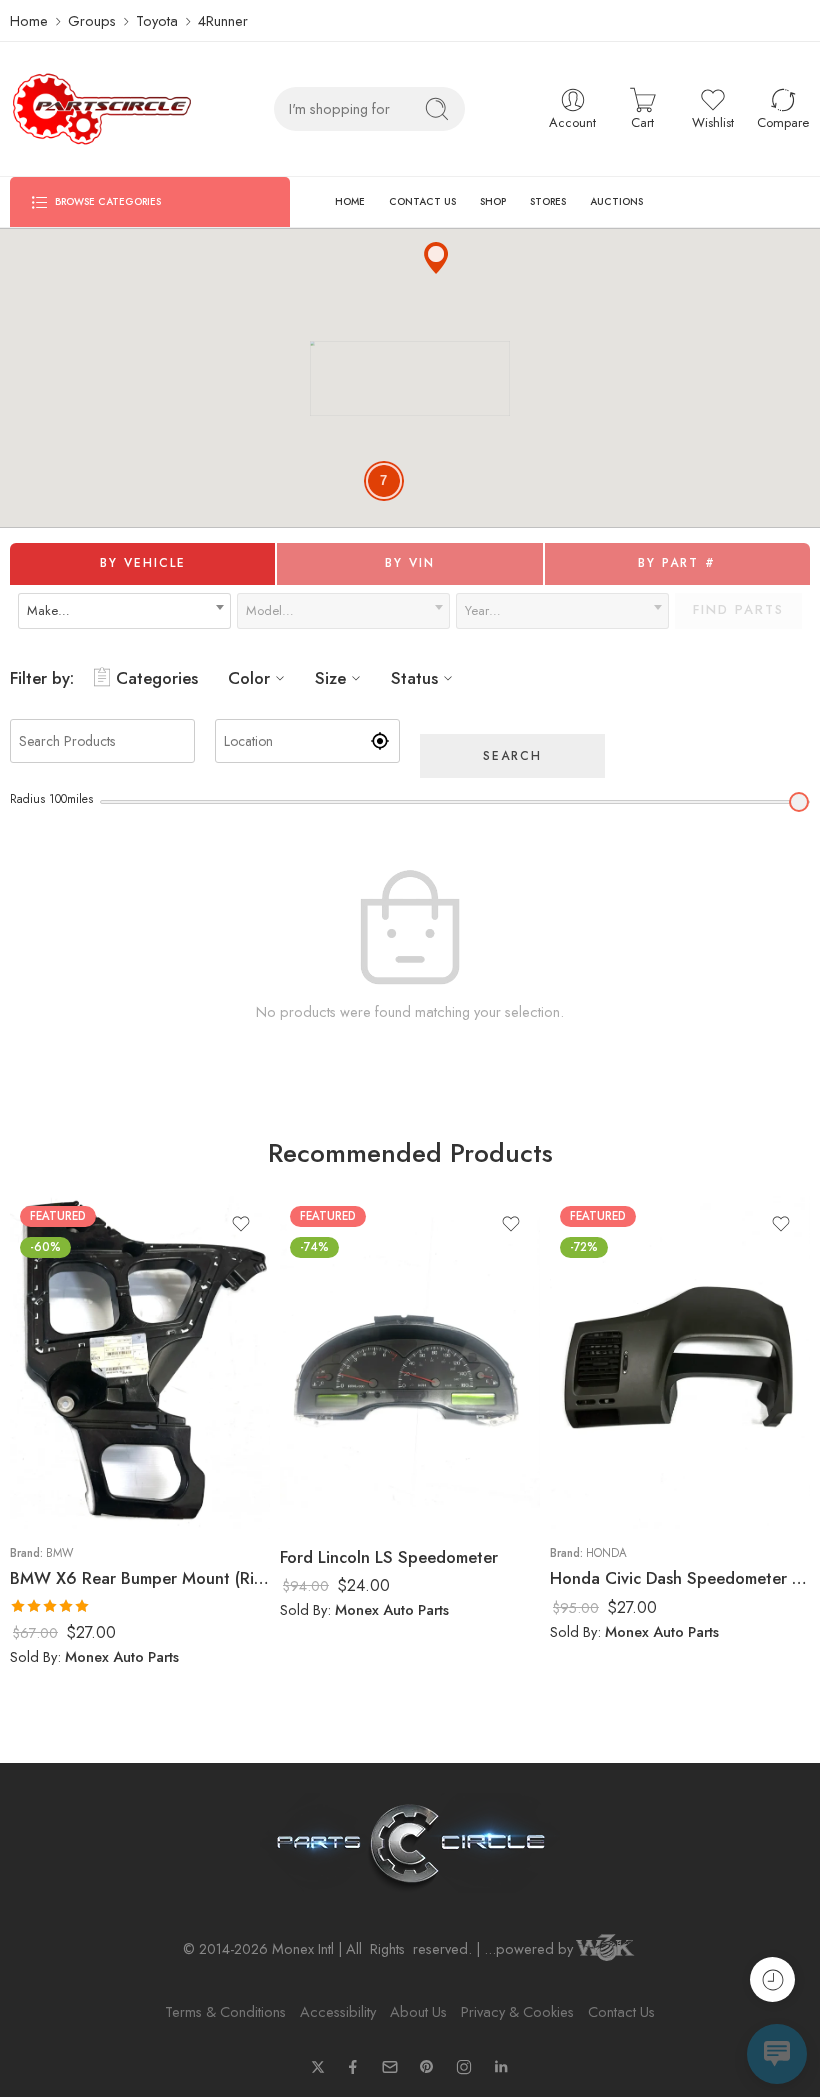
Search (512, 756)
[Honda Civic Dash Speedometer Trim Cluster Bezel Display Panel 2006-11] (680, 1362)
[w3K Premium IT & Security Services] (605, 1949)
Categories (157, 678)
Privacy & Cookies (517, 2011)
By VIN (410, 563)
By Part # (677, 563)
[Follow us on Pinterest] (427, 2067)
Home (29, 20)
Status (414, 678)
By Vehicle (143, 563)
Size (330, 678)
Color (249, 678)
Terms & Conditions (225, 2011)
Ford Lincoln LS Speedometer (389, 1557)
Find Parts (738, 609)
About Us (418, 2011)
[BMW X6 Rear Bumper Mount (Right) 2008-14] (140, 1362)
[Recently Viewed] (772, 1979)
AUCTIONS (616, 201)
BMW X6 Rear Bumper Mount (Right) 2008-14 (140, 1578)
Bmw (59, 1553)
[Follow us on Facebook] (353, 2067)
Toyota (157, 20)
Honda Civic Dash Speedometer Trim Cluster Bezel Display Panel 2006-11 (680, 1578)
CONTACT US (422, 201)
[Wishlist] (241, 1224)
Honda (606, 1553)
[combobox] (124, 611)
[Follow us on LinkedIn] (501, 2067)
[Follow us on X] (318, 2067)
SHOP (493, 201)
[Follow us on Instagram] (464, 2067)
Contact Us (621, 2011)
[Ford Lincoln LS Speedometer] (410, 1362)
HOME (350, 201)
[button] (436, 258)
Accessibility (338, 2011)
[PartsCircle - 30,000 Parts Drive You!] (102, 109)
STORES (548, 201)
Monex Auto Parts (122, 1656)
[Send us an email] (390, 2067)
